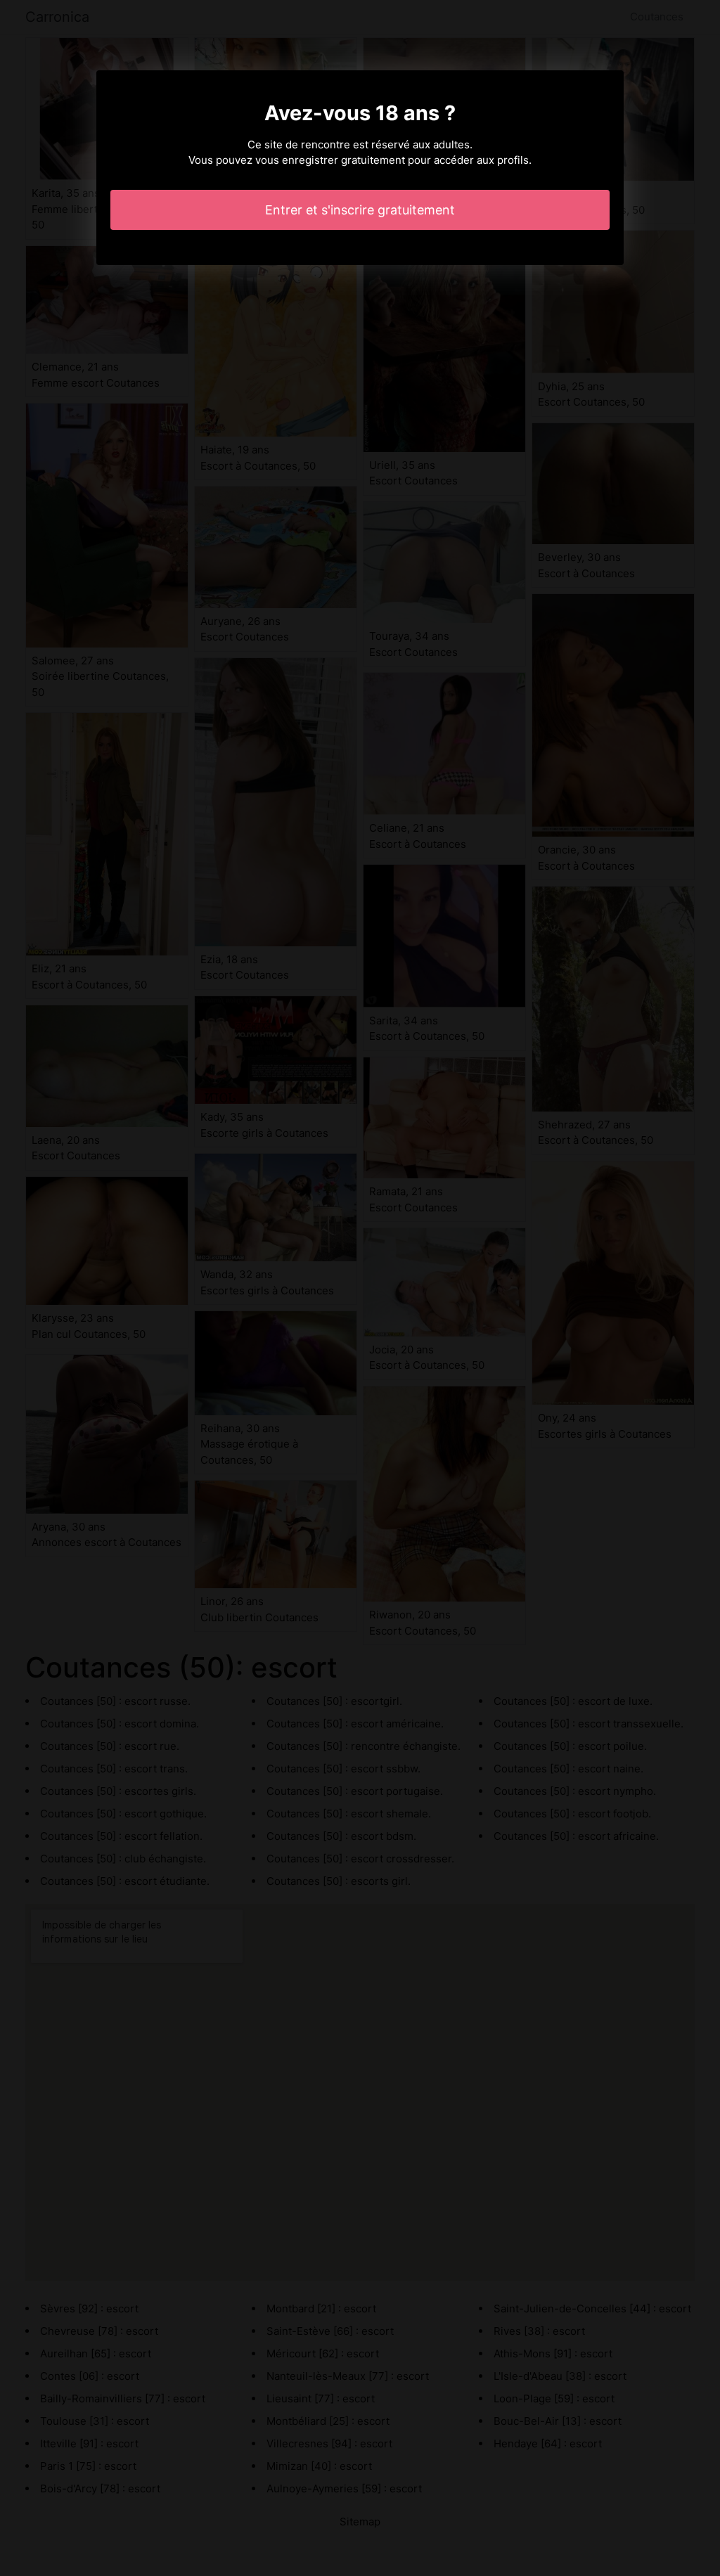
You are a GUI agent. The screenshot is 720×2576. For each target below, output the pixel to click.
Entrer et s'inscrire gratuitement (360, 210)
